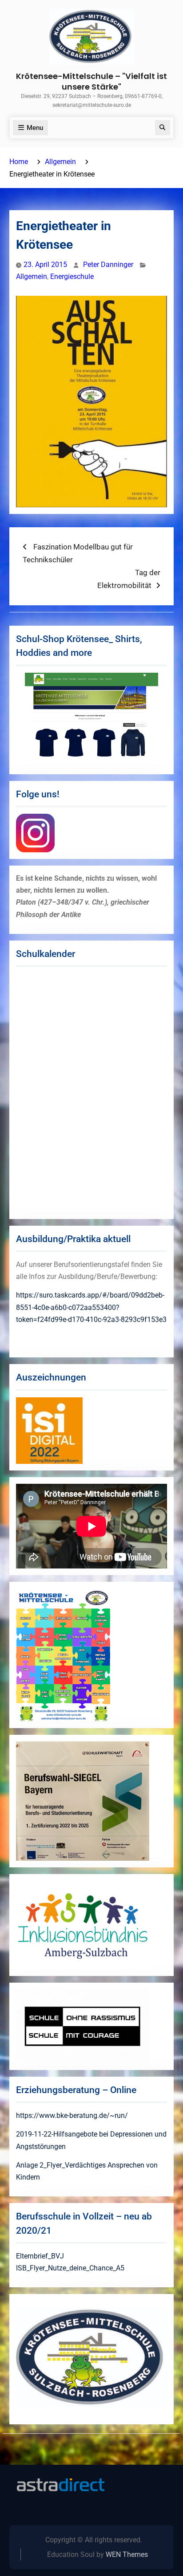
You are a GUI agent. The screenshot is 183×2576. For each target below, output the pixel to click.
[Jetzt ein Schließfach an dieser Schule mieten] (60, 2485)
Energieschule (72, 276)
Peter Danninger (108, 265)
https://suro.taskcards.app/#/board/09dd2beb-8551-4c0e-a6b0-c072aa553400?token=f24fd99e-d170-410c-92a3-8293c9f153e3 (91, 1307)
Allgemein (32, 276)
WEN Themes (127, 2554)
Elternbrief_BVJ (40, 2256)
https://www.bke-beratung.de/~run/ (72, 2115)
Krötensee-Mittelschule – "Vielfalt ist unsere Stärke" (91, 81)
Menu (35, 128)
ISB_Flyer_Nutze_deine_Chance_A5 (70, 2268)
